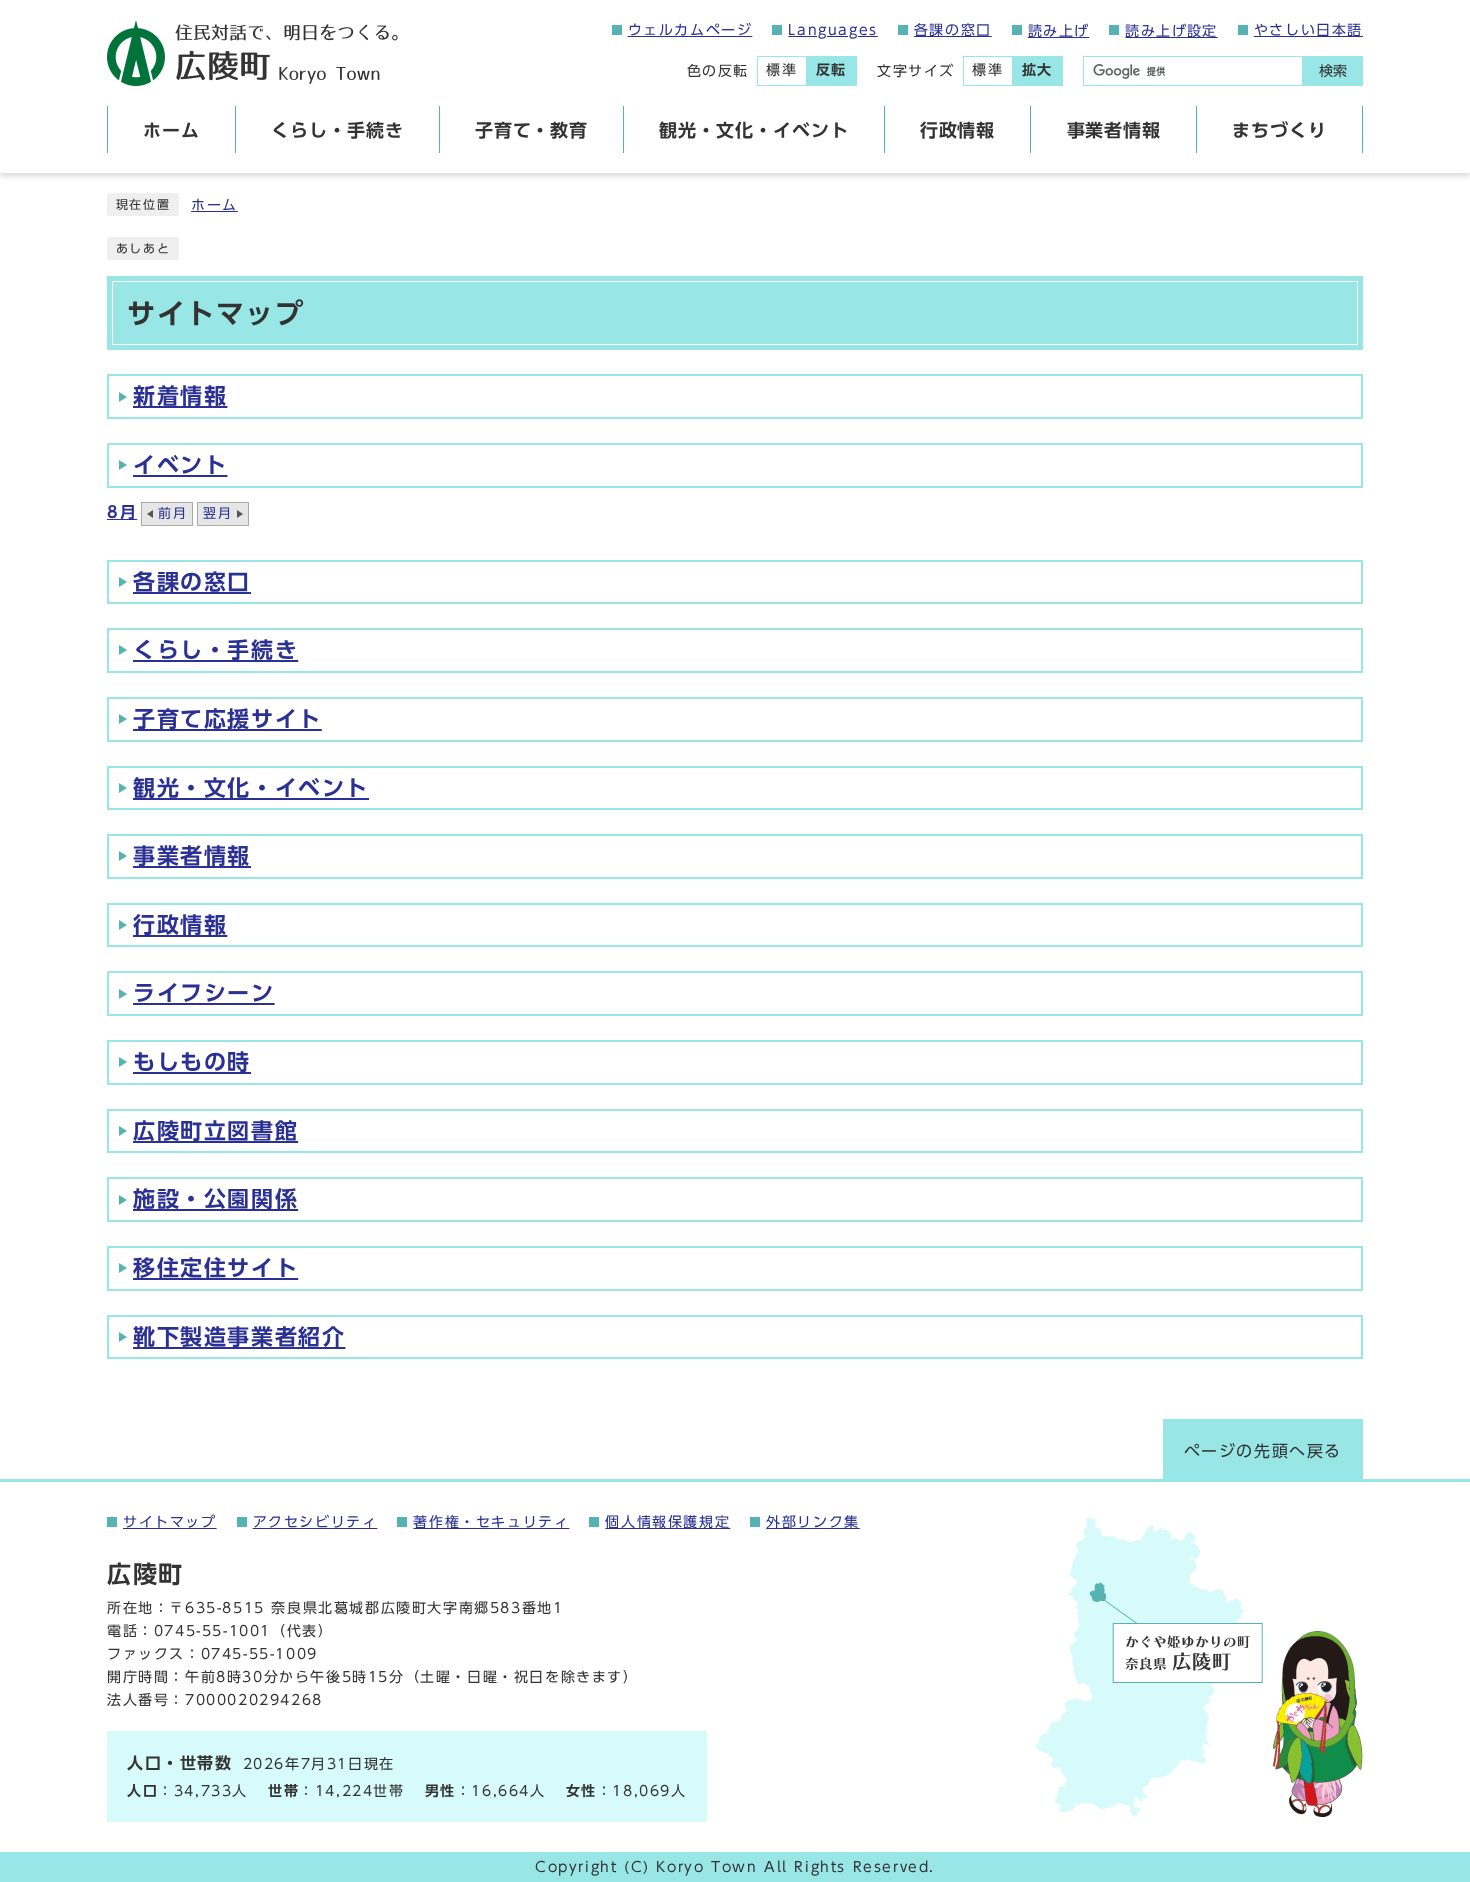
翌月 (217, 513)
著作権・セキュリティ (491, 1522)
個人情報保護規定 (667, 1522)
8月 (122, 512)
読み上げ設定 (1171, 31)
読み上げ (1059, 31)
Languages (832, 30)
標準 (781, 70)
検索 (1333, 71)
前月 (172, 513)
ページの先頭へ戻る (1263, 1451)
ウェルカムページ (690, 30)
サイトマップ (170, 1522)
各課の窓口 (953, 30)
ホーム (214, 205)
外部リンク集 (813, 1522)
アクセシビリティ (315, 1522)
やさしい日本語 (1308, 30)
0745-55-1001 (212, 1631)
